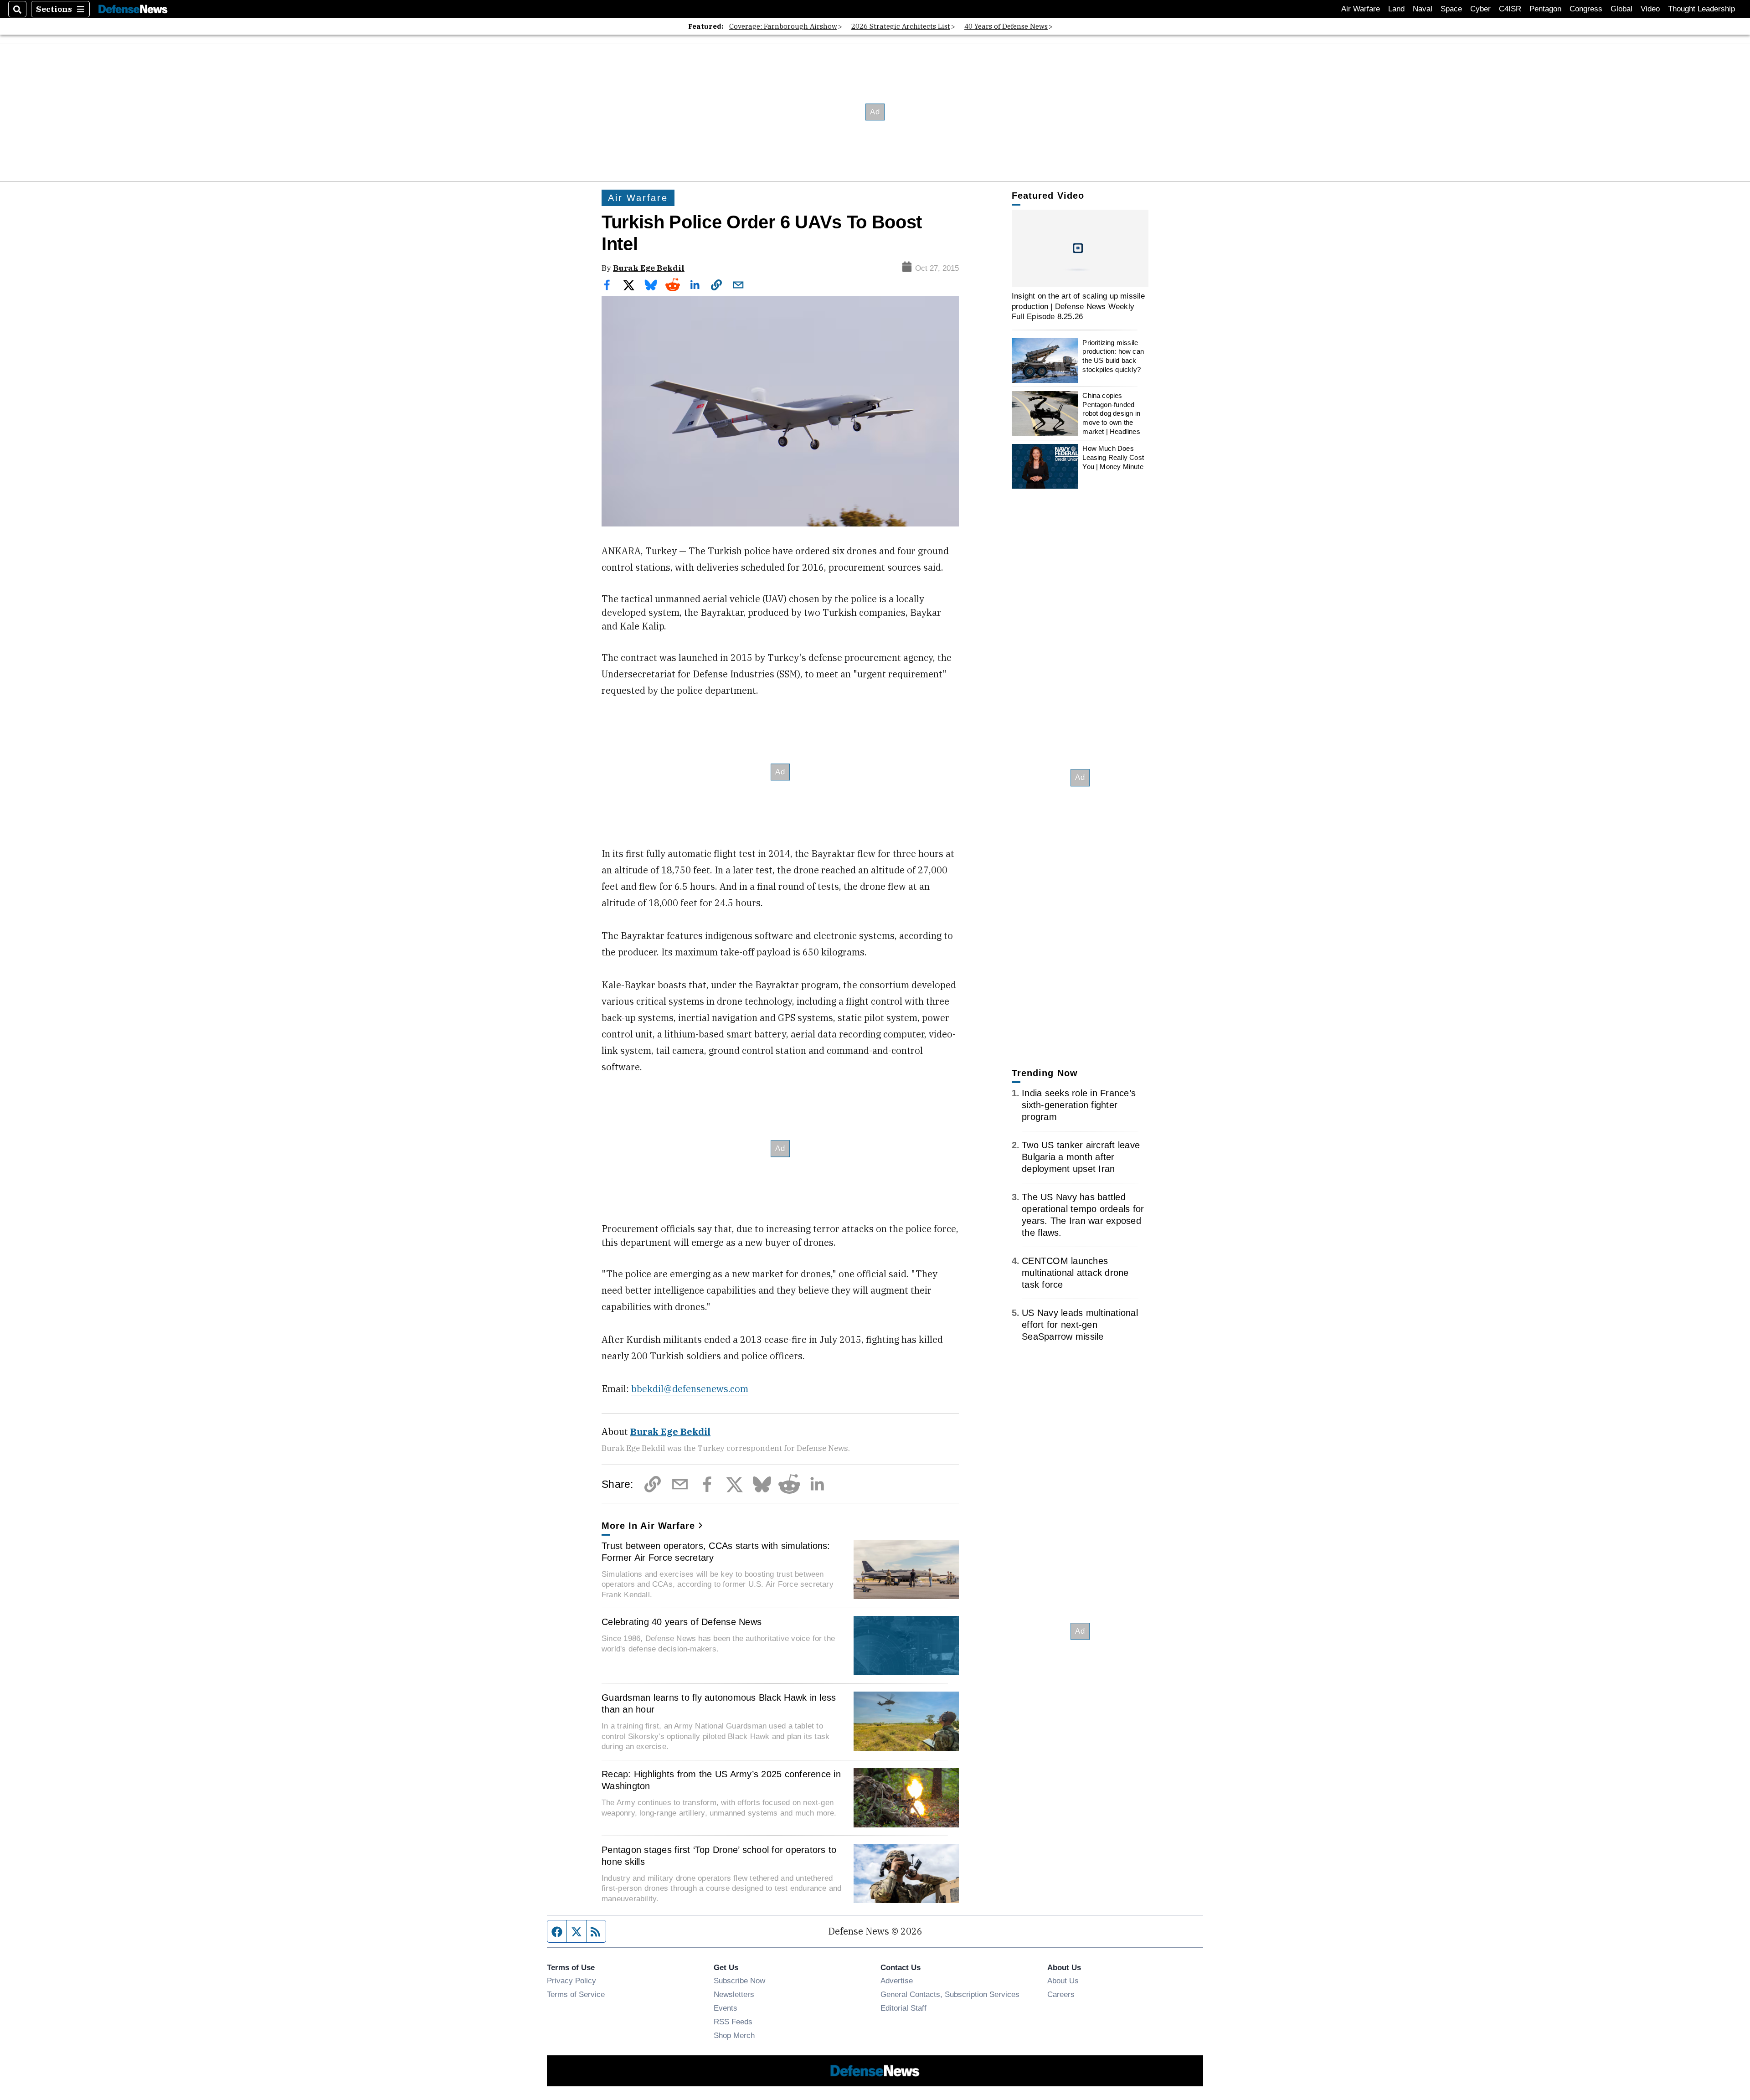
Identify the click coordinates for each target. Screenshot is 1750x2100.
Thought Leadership (1701, 9)
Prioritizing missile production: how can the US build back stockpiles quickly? (1113, 356)
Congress (1586, 9)
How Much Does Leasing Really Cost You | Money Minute (1113, 457)
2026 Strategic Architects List (901, 26)
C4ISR (1510, 9)
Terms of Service (576, 1994)
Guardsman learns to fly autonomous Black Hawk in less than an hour (719, 1703)
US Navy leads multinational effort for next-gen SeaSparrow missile (1080, 1325)
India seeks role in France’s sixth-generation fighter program (1079, 1105)
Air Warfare (1361, 9)
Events (726, 2008)
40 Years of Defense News (1006, 26)
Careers (1061, 1994)
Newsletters (734, 1994)
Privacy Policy (571, 1981)
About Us (1063, 1981)
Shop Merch (734, 2035)
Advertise (897, 1981)
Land (1396, 9)
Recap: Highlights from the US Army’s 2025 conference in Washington (721, 1780)
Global (1621, 9)
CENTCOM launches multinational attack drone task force (1075, 1273)
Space (1451, 9)
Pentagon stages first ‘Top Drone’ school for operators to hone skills (719, 1856)
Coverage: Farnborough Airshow (783, 26)
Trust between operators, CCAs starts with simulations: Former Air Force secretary (716, 1552)
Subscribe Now (739, 1981)
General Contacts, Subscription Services (950, 1994)
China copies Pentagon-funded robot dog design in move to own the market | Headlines (1111, 413)
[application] (1080, 248)
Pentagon (1545, 9)
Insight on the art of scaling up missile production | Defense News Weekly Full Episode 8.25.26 (1078, 306)
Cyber (1480, 9)
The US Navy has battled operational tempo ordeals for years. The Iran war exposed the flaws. (1083, 1215)
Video (1650, 9)
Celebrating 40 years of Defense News (682, 1622)
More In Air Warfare (648, 1526)
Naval (1423, 9)
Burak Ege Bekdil (649, 268)
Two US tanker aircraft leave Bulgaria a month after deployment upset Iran (1081, 1157)
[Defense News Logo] (133, 9)
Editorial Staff (903, 2008)
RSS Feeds (733, 2022)
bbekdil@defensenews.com (690, 1389)
